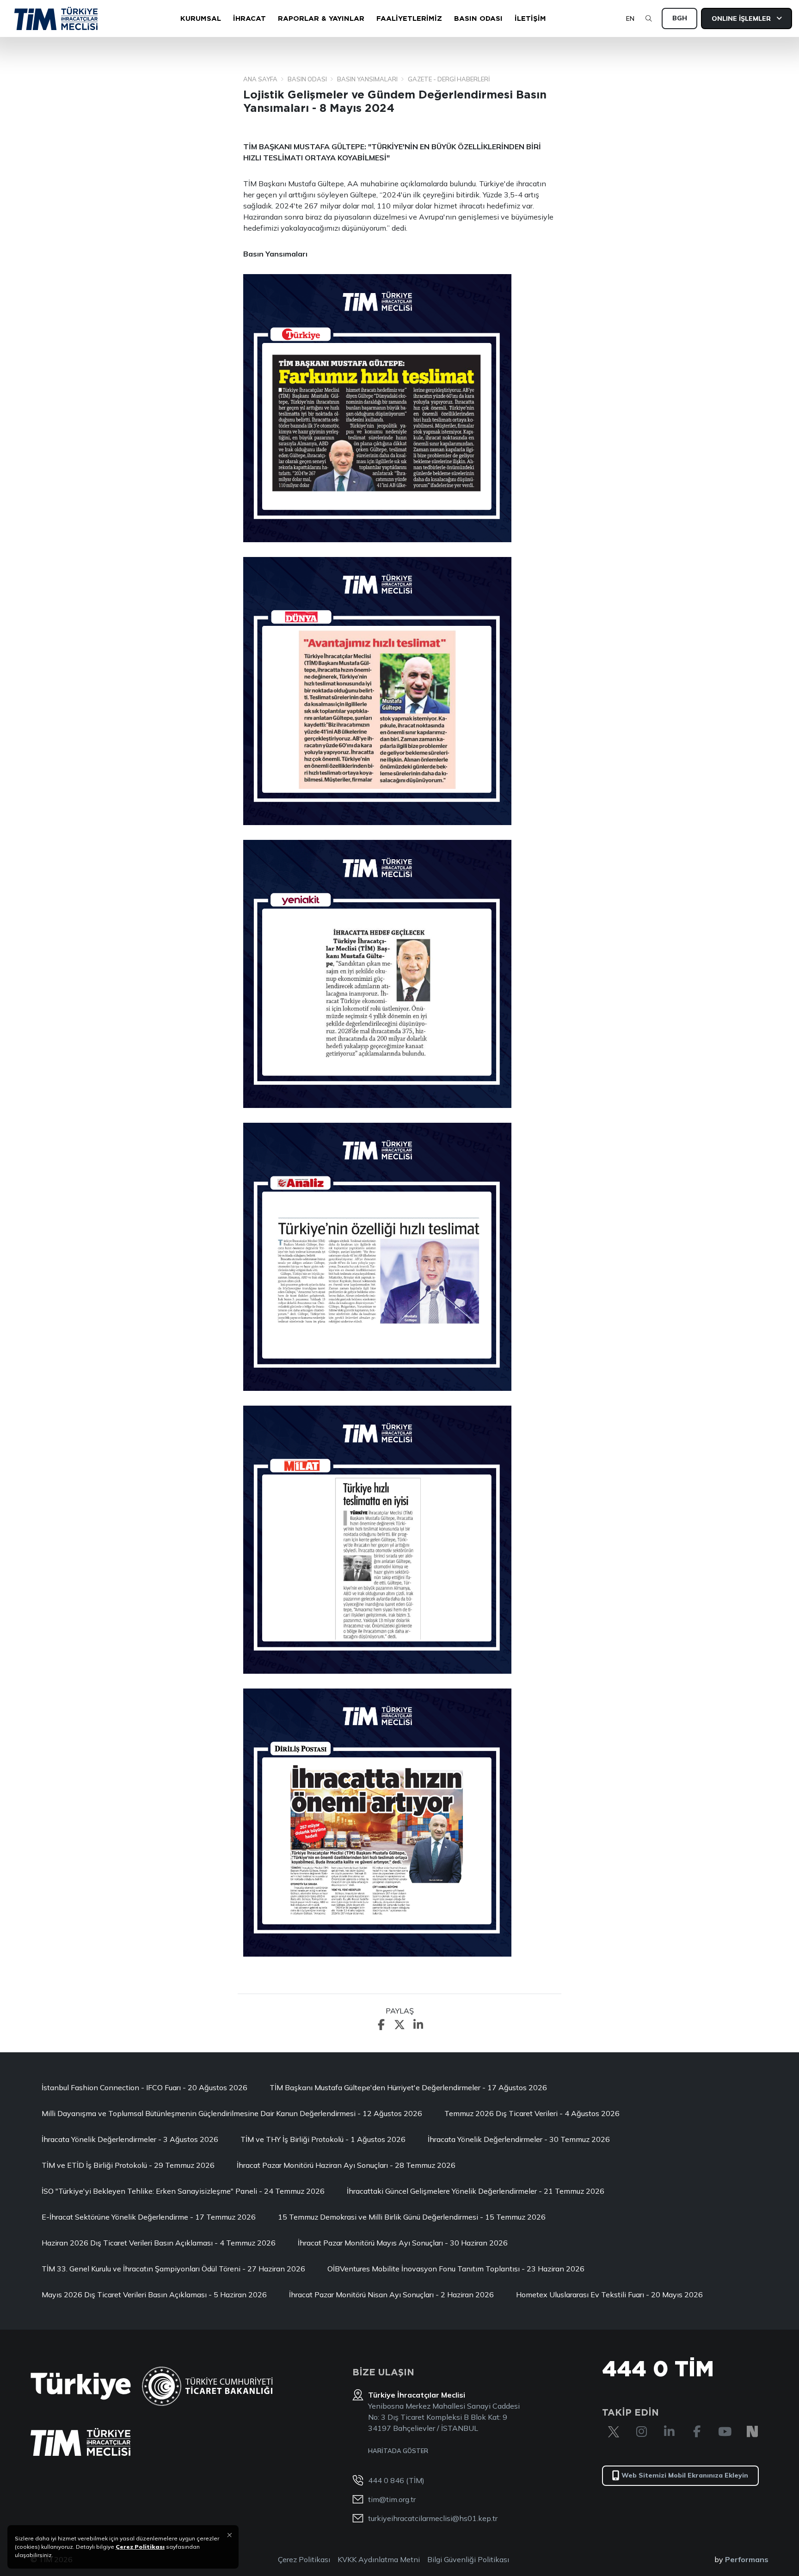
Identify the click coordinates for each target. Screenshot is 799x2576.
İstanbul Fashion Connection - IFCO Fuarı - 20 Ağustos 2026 (144, 2087)
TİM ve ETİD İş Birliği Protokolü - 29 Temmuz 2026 (128, 2165)
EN (630, 18)
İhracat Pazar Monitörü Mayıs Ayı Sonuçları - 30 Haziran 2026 (403, 2243)
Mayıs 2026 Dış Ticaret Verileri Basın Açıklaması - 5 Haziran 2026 (154, 2295)
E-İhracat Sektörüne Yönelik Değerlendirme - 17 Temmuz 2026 (149, 2217)
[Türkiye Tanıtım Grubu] (81, 2386)
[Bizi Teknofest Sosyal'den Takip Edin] (752, 2432)
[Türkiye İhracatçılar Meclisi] (80, 2442)
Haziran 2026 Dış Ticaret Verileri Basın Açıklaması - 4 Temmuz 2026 (159, 2243)
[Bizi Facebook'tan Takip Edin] (697, 2432)
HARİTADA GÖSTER (398, 2451)
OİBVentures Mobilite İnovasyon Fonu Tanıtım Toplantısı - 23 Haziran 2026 (456, 2269)
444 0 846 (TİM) (396, 2480)
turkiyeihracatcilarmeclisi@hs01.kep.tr (433, 2518)
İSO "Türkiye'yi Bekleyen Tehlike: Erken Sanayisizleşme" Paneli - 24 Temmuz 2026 (183, 2191)
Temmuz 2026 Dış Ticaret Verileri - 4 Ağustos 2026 (532, 2113)
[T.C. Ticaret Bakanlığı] (207, 2386)
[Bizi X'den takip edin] (614, 2432)
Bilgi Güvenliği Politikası (468, 2559)
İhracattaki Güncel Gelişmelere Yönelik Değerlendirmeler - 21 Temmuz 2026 (476, 2191)
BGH (680, 18)
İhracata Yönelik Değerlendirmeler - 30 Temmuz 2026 (519, 2139)
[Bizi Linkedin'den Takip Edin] (669, 2432)
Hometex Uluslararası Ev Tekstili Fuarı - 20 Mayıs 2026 (609, 2295)
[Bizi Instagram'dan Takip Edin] (641, 2432)
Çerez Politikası (304, 2559)
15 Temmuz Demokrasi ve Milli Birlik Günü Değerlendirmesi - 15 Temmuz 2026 (412, 2217)
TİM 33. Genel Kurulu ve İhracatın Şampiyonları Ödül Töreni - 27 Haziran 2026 (173, 2269)
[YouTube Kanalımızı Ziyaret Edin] (725, 2432)
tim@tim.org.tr (392, 2499)
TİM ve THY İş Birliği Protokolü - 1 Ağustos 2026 (323, 2139)
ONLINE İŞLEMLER (742, 18)
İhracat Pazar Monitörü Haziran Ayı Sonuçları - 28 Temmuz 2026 (346, 2165)
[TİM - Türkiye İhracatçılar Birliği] (56, 18)
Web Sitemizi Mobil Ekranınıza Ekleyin (685, 2475)
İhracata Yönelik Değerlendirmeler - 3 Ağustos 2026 (130, 2139)
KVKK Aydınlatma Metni (379, 2559)
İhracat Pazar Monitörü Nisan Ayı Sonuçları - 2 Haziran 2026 (391, 2295)
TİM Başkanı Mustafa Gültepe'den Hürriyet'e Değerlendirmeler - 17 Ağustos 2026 (408, 2087)
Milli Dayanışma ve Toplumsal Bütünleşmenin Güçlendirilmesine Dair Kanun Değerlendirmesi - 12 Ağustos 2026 (232, 2113)
